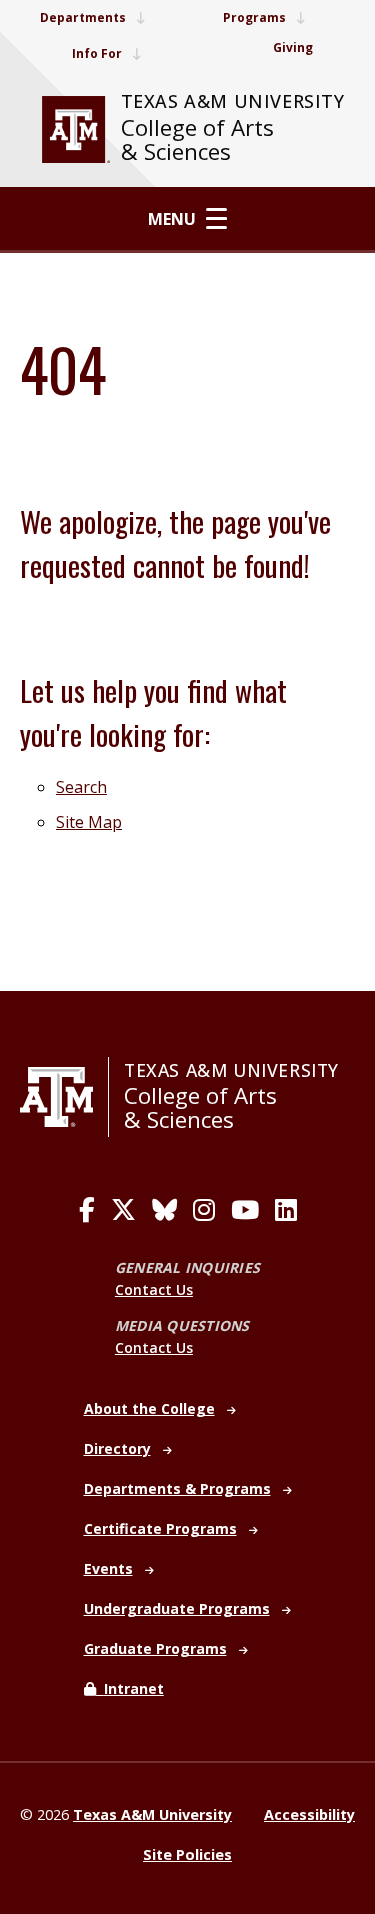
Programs (254, 17)
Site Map (89, 822)
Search (81, 787)
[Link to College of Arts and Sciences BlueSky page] (164, 1210)
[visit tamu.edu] (76, 129)
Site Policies (187, 1854)
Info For (97, 53)
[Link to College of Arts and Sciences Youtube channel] (245, 1210)
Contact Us (154, 1289)
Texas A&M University (233, 101)
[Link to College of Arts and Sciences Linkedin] (286, 1210)
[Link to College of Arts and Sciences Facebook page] (87, 1210)
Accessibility (309, 1814)
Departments (83, 17)
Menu (172, 219)
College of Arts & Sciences (197, 139)
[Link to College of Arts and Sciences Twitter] (123, 1210)
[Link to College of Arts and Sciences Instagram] (204, 1210)
